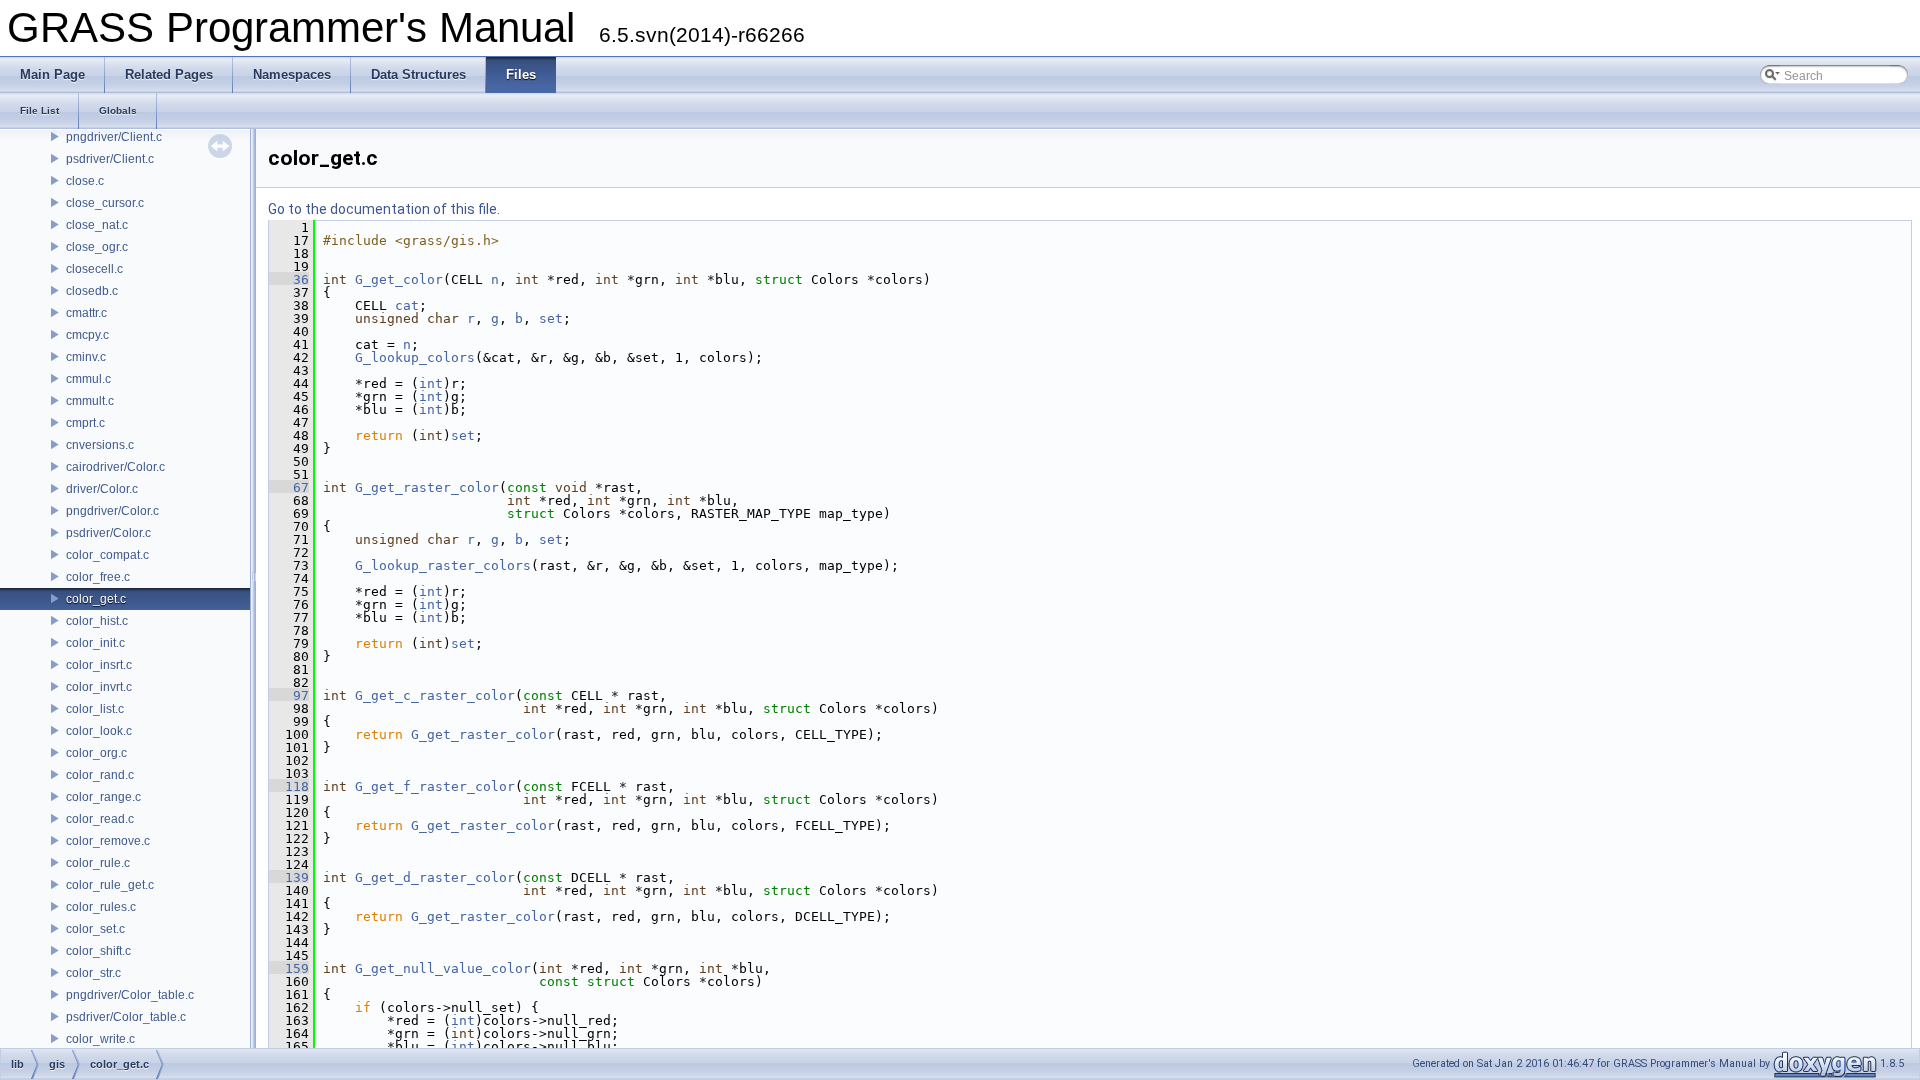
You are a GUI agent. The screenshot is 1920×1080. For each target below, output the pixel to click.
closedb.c (92, 291)
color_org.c (96, 753)
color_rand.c (100, 775)
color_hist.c (97, 621)
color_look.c (99, 731)
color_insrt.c (99, 665)
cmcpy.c (87, 335)
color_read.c (100, 819)
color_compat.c (107, 555)
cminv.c (86, 357)
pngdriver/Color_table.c (130, 995)
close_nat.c (97, 225)
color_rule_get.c (110, 885)
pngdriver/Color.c (112, 511)
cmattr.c (86, 313)
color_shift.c (98, 951)
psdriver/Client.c (110, 159)
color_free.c (98, 577)
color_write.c (100, 1039)
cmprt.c (85, 423)
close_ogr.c (97, 247)
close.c (85, 181)
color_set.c (95, 929)
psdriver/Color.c (108, 533)
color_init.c (95, 643)
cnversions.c (100, 445)
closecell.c (94, 269)
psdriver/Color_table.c (126, 1017)
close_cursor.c (105, 203)
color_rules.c (101, 907)
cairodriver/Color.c (115, 467)
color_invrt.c (99, 687)
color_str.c (93, 973)
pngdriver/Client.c (114, 137)
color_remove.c (108, 841)
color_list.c (95, 709)
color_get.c (96, 599)
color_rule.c (98, 863)
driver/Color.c (102, 489)
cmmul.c (88, 379)
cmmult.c (90, 401)
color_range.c (103, 797)
